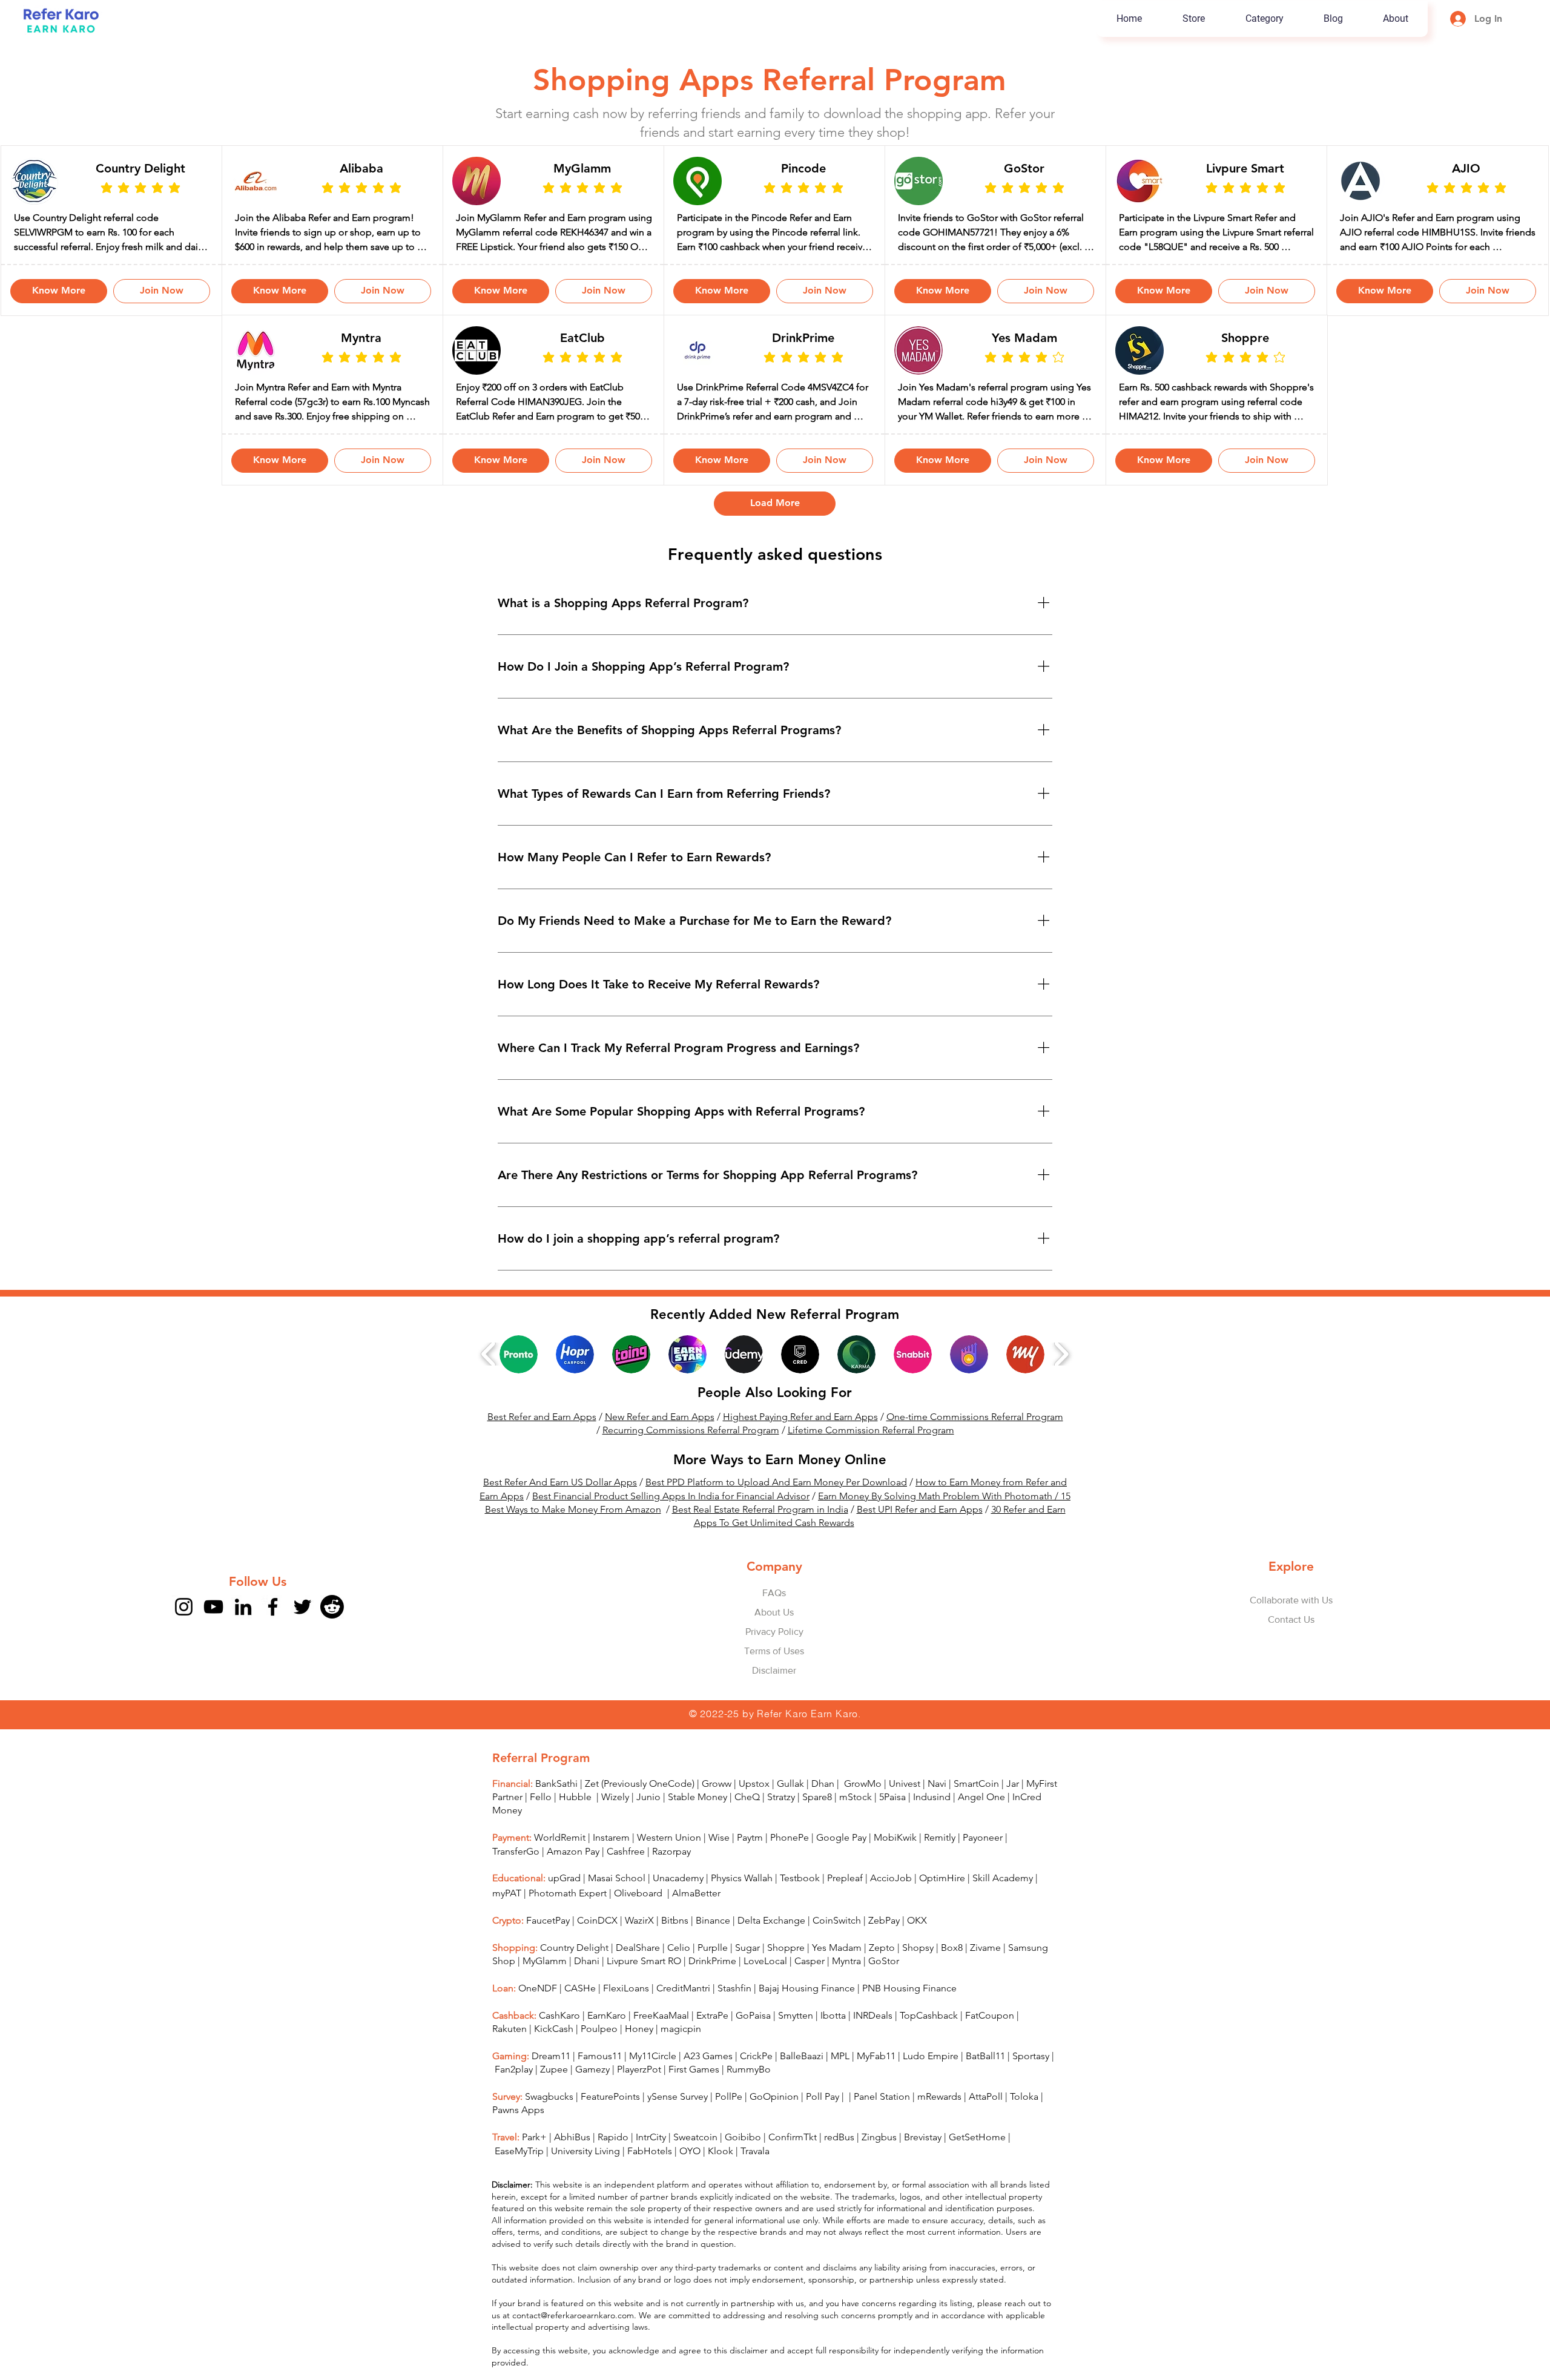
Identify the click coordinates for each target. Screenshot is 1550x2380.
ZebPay (884, 1946)
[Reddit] (332, 1632)
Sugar (747, 1973)
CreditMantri (683, 2013)
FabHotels (650, 2176)
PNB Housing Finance (909, 2013)
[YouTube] (213, 1632)
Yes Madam (837, 1973)
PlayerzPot (639, 2095)
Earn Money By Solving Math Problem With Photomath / (939, 1521)
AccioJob (891, 1903)
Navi (937, 1809)
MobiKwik (895, 1863)
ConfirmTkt (793, 2162)
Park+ (534, 2162)
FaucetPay (548, 1946)
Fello (541, 1822)
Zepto (882, 1973)
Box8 (952, 1973)
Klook (721, 2176)
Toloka (1024, 2122)
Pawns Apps (518, 2135)
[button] (1264, 19)
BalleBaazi (802, 2081)
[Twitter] (302, 1632)
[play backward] (489, 1379)
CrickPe (756, 2081)
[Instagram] (184, 1632)
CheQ (747, 1822)
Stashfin (734, 2013)
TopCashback (929, 2041)
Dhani (587, 1986)
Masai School (617, 1903)
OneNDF (538, 2013)
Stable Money (697, 1822)
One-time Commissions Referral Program (975, 1442)
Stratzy (781, 1822)
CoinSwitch (837, 1946)
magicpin (681, 2054)
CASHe (580, 2013)
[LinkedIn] (243, 1632)
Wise (719, 1863)
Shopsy (918, 1973)
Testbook (801, 1903)
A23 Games (708, 2081)
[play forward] (1061, 1379)
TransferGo (516, 1877)
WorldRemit (560, 1863)
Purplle (713, 1973)
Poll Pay (823, 2122)
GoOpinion (774, 2122)
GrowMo (863, 1809)
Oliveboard (639, 1918)
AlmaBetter (696, 1918)
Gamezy (592, 2095)
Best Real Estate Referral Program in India (760, 1535)
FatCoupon (990, 2041)
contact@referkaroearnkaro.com (573, 2341)
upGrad (564, 1903)
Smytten (796, 2041)
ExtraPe (712, 2041)
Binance (713, 1946)
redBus (839, 2162)
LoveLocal (765, 1986)
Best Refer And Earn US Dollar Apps (560, 1507)
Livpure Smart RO (644, 1986)
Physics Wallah (742, 1903)
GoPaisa (753, 2041)
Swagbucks (549, 2122)
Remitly (940, 1863)
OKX (917, 1946)
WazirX (639, 1946)
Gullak (790, 1809)
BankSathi (556, 1809)
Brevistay (923, 2162)
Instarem (611, 1863)
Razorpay (671, 1877)
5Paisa (892, 1822)
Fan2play (514, 2095)
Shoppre (786, 1973)
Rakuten (510, 2054)
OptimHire (942, 1903)
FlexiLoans (626, 2013)
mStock (856, 1822)
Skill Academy (1003, 1903)
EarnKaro (607, 2041)
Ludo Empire (931, 2081)
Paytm (750, 1863)
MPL (841, 2081)
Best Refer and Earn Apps (542, 1442)
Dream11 (551, 2081)
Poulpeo (599, 2054)
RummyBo (749, 2095)
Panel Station (882, 2122)
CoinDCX (597, 1946)
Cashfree (626, 1877)
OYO (690, 2176)
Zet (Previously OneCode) (640, 1809)
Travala (755, 2176)
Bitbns (675, 1946)
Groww (717, 1809)
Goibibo (743, 2162)
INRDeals (873, 2041)
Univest (905, 1809)
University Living (585, 2176)
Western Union (669, 1863)
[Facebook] (273, 1632)
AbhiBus (572, 2162)
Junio (648, 1822)
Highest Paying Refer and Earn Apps (800, 1442)
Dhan (823, 1809)
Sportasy (1031, 2081)
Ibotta (833, 2041)
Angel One (981, 1822)
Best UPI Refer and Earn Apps (920, 1535)
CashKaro (559, 2041)
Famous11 (600, 2081)
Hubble (576, 1822)
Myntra (846, 1986)
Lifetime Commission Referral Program (871, 1455)
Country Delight (574, 1973)
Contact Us (1291, 1645)
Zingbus (879, 2162)
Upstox (754, 1809)
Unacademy (678, 1903)
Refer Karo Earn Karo (807, 1739)
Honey (639, 2054)
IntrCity (651, 2162)
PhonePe (790, 1863)
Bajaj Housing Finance (807, 2013)
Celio (679, 1973)
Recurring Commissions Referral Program (691, 1455)
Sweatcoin (695, 2162)
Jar (1013, 1809)
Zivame (985, 1973)
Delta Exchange (771, 1946)
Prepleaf (845, 1903)
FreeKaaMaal (661, 2041)
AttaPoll (986, 2122)
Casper (810, 1986)
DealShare (638, 1973)
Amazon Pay (573, 1877)
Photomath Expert (568, 1918)
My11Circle (653, 2081)
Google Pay (841, 1863)
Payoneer (983, 1863)
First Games (694, 2095)
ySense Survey (678, 2122)
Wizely (615, 1822)
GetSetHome (977, 2162)
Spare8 (817, 1822)
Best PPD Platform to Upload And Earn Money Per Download (776, 1507)
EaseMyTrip (519, 2176)
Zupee (554, 2095)
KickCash (555, 2054)
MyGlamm (545, 1986)
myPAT (507, 1918)
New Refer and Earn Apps (660, 1442)
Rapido (613, 2162)
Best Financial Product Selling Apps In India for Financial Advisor (671, 1521)
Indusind (932, 1822)
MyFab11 (876, 2081)
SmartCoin (976, 1809)
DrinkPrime (712, 1986)
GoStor (884, 1986)
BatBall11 (985, 2081)
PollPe (729, 2122)
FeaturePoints (610, 2122)
